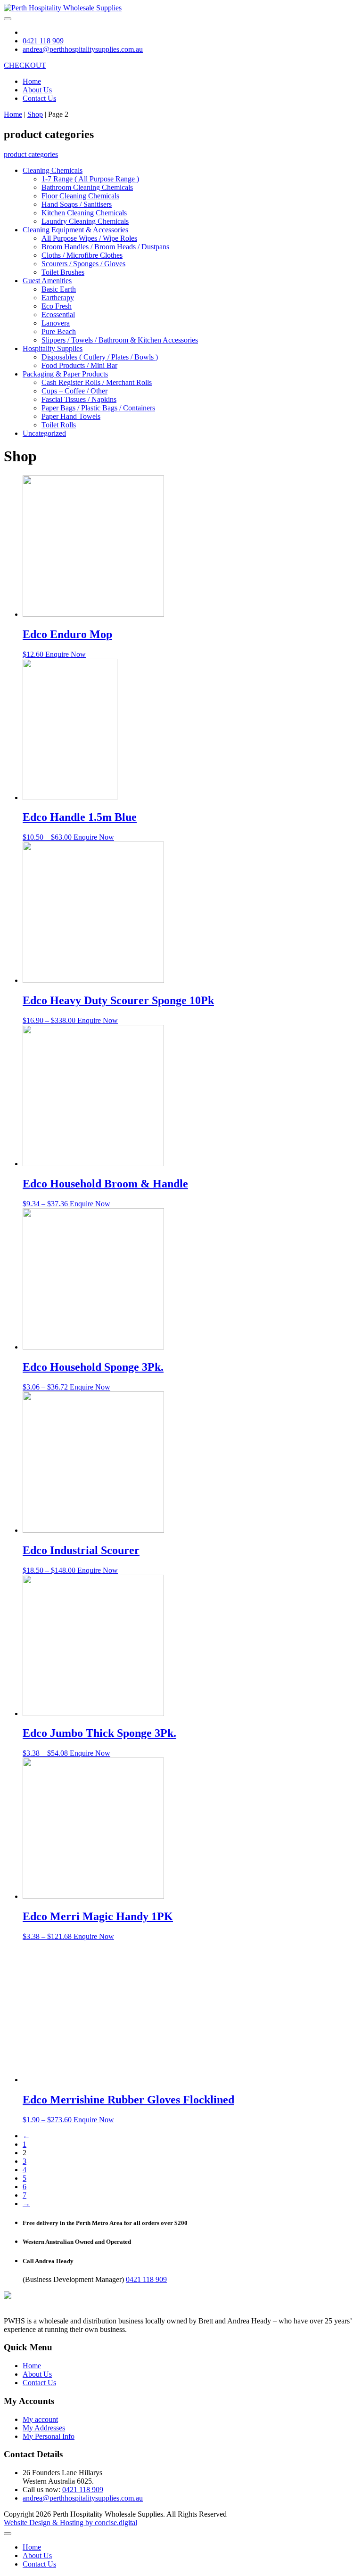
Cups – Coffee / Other (74, 391)
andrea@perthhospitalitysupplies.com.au (83, 2498)
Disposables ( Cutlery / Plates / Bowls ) (100, 357)
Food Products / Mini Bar (79, 365)
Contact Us (39, 98)
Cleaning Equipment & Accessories (75, 230)
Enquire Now (66, 654)
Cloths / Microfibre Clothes (82, 255)
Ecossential (58, 315)
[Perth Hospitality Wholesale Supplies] (63, 8)
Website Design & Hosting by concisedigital (70, 2523)
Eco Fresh (57, 306)
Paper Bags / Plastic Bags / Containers (98, 408)
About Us (37, 90)
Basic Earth (59, 289)
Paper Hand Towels (71, 416)
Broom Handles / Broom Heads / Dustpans (105, 247)
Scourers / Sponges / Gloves (83, 264)
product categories (31, 154)
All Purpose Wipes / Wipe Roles (89, 238)
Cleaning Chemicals (53, 170)
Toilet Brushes (63, 272)
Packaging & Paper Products (65, 374)
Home (32, 81)
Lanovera (56, 323)
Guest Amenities (47, 281)
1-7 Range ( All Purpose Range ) (90, 179)
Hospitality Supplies (53, 348)
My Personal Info (49, 2436)
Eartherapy (58, 298)
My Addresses (44, 2428)
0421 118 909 (146, 2279)
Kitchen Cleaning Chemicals (84, 213)
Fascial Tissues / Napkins (79, 399)
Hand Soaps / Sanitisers (77, 204)
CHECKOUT (25, 65)
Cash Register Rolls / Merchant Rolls (97, 382)
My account (40, 2419)
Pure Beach (59, 331)
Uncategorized (44, 433)
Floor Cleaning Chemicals (80, 196)
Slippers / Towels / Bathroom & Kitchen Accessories (120, 340)
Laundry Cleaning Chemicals (85, 221)
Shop (35, 114)
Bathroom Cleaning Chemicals (87, 187)
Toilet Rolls (59, 425)
